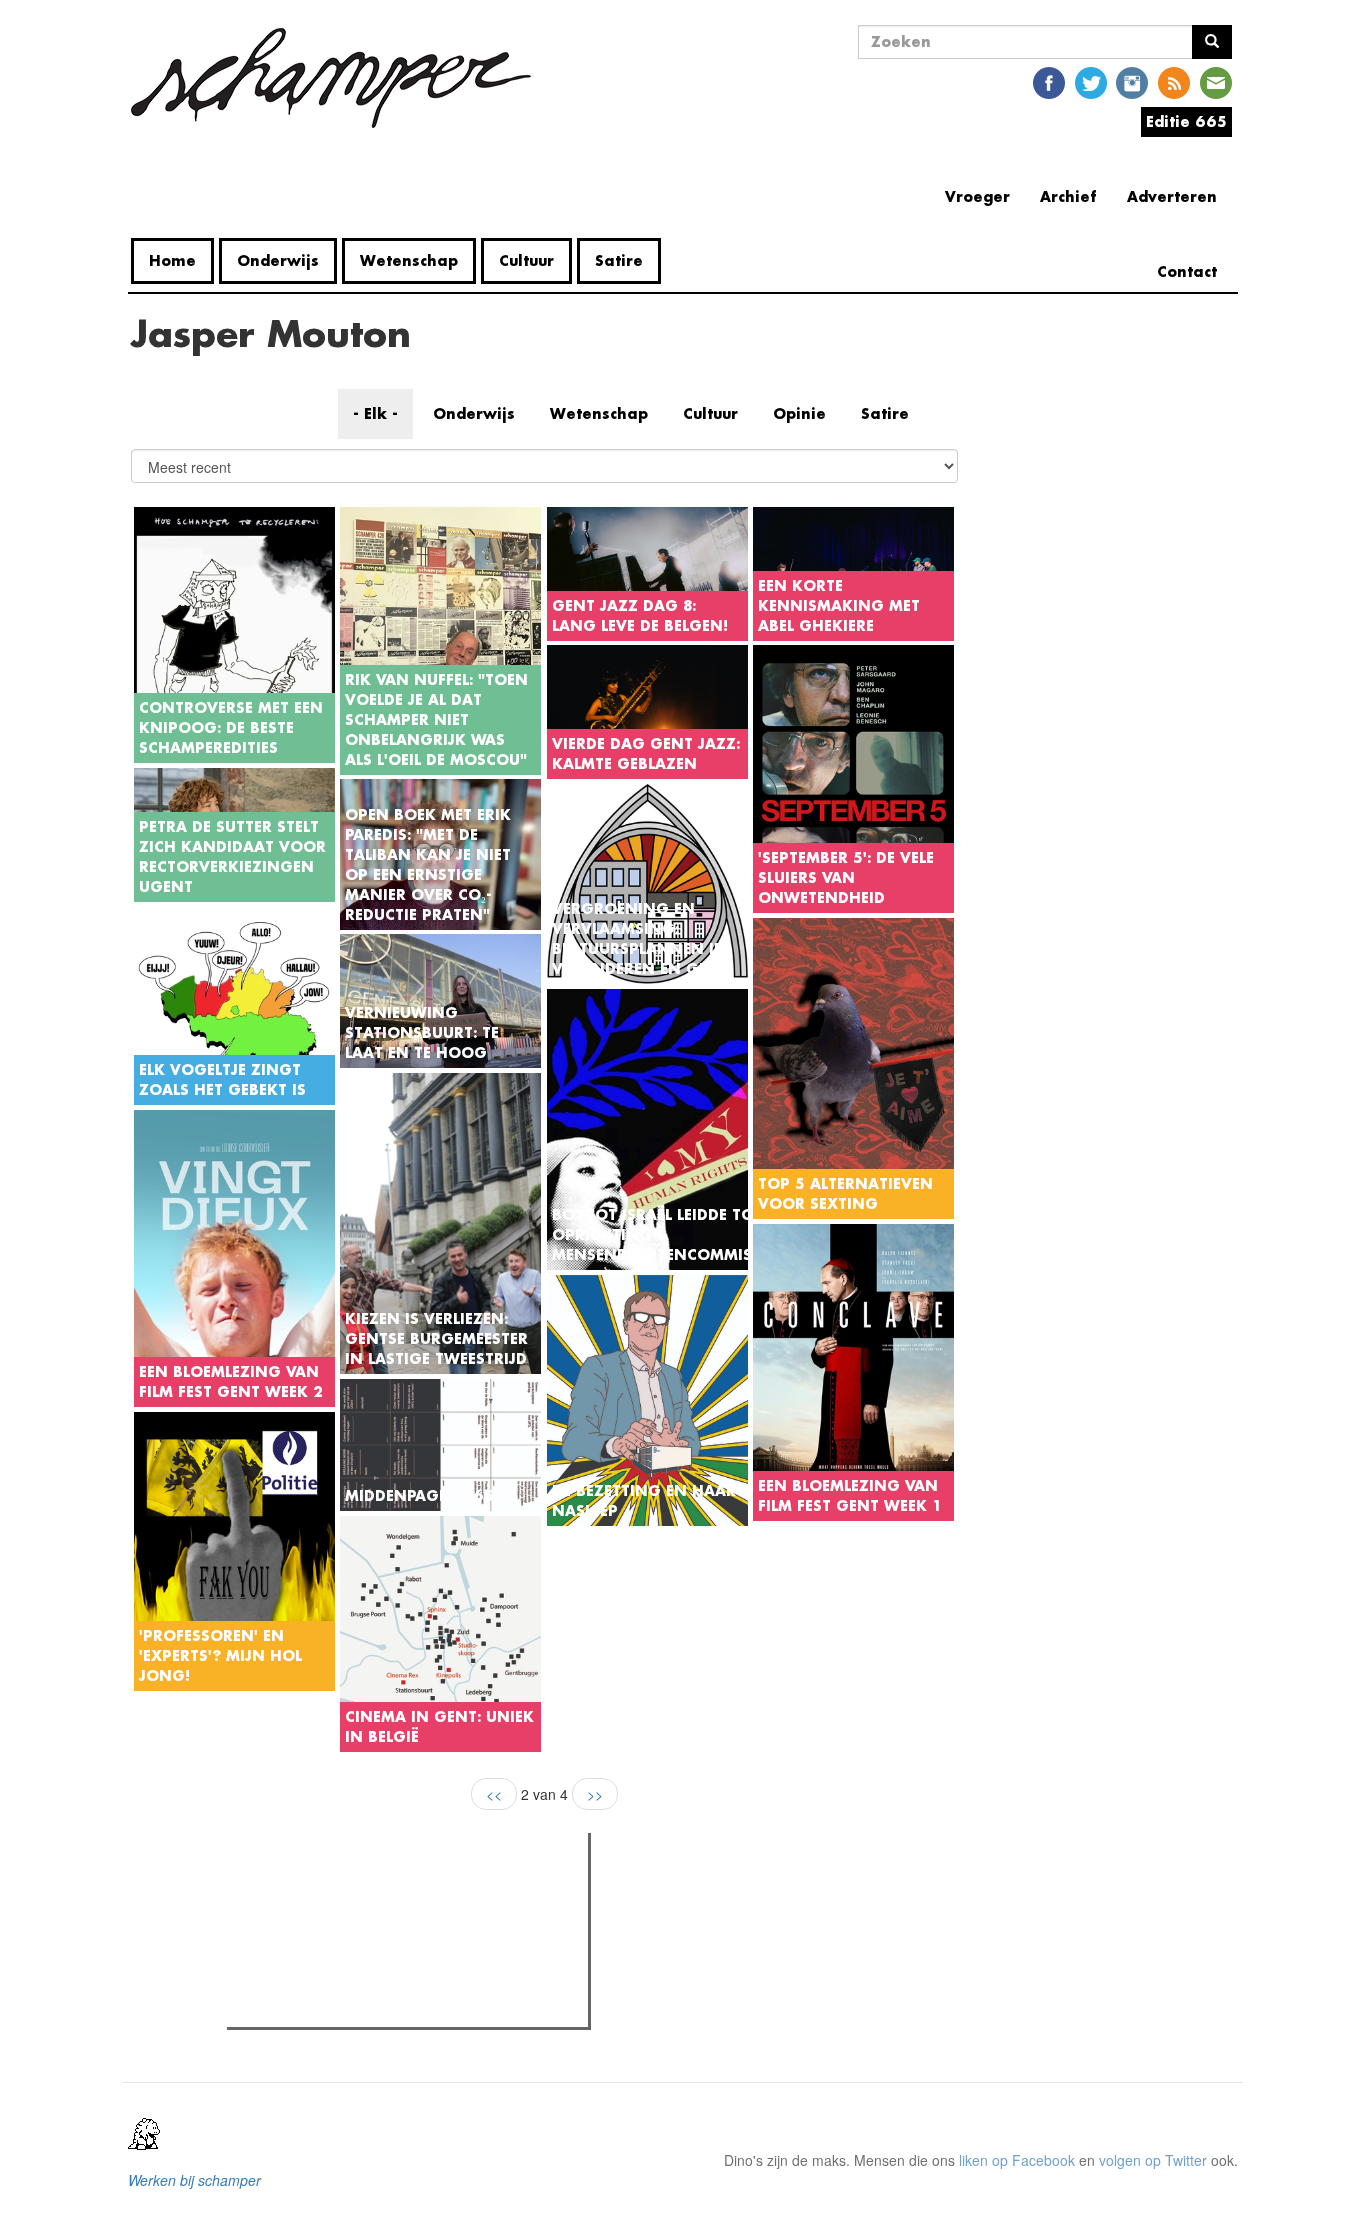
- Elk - (375, 413)
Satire (619, 260)
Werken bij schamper (194, 2180)
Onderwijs (278, 260)
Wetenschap (409, 260)
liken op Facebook (1017, 2160)
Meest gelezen (295, 1893)
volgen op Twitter (1153, 2160)
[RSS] (1174, 81)
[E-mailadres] (1216, 81)
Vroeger (977, 196)
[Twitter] (1091, 81)
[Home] (338, 78)
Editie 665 (1186, 121)
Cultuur (526, 260)
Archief (1068, 196)
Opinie (799, 413)
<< (494, 1794)
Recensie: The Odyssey (341, 1934)
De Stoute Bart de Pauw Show (361, 2006)
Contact (1187, 271)
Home (172, 260)
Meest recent (407, 1893)
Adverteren (1172, 196)
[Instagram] (1132, 81)
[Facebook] (1049, 81)
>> (595, 1794)
